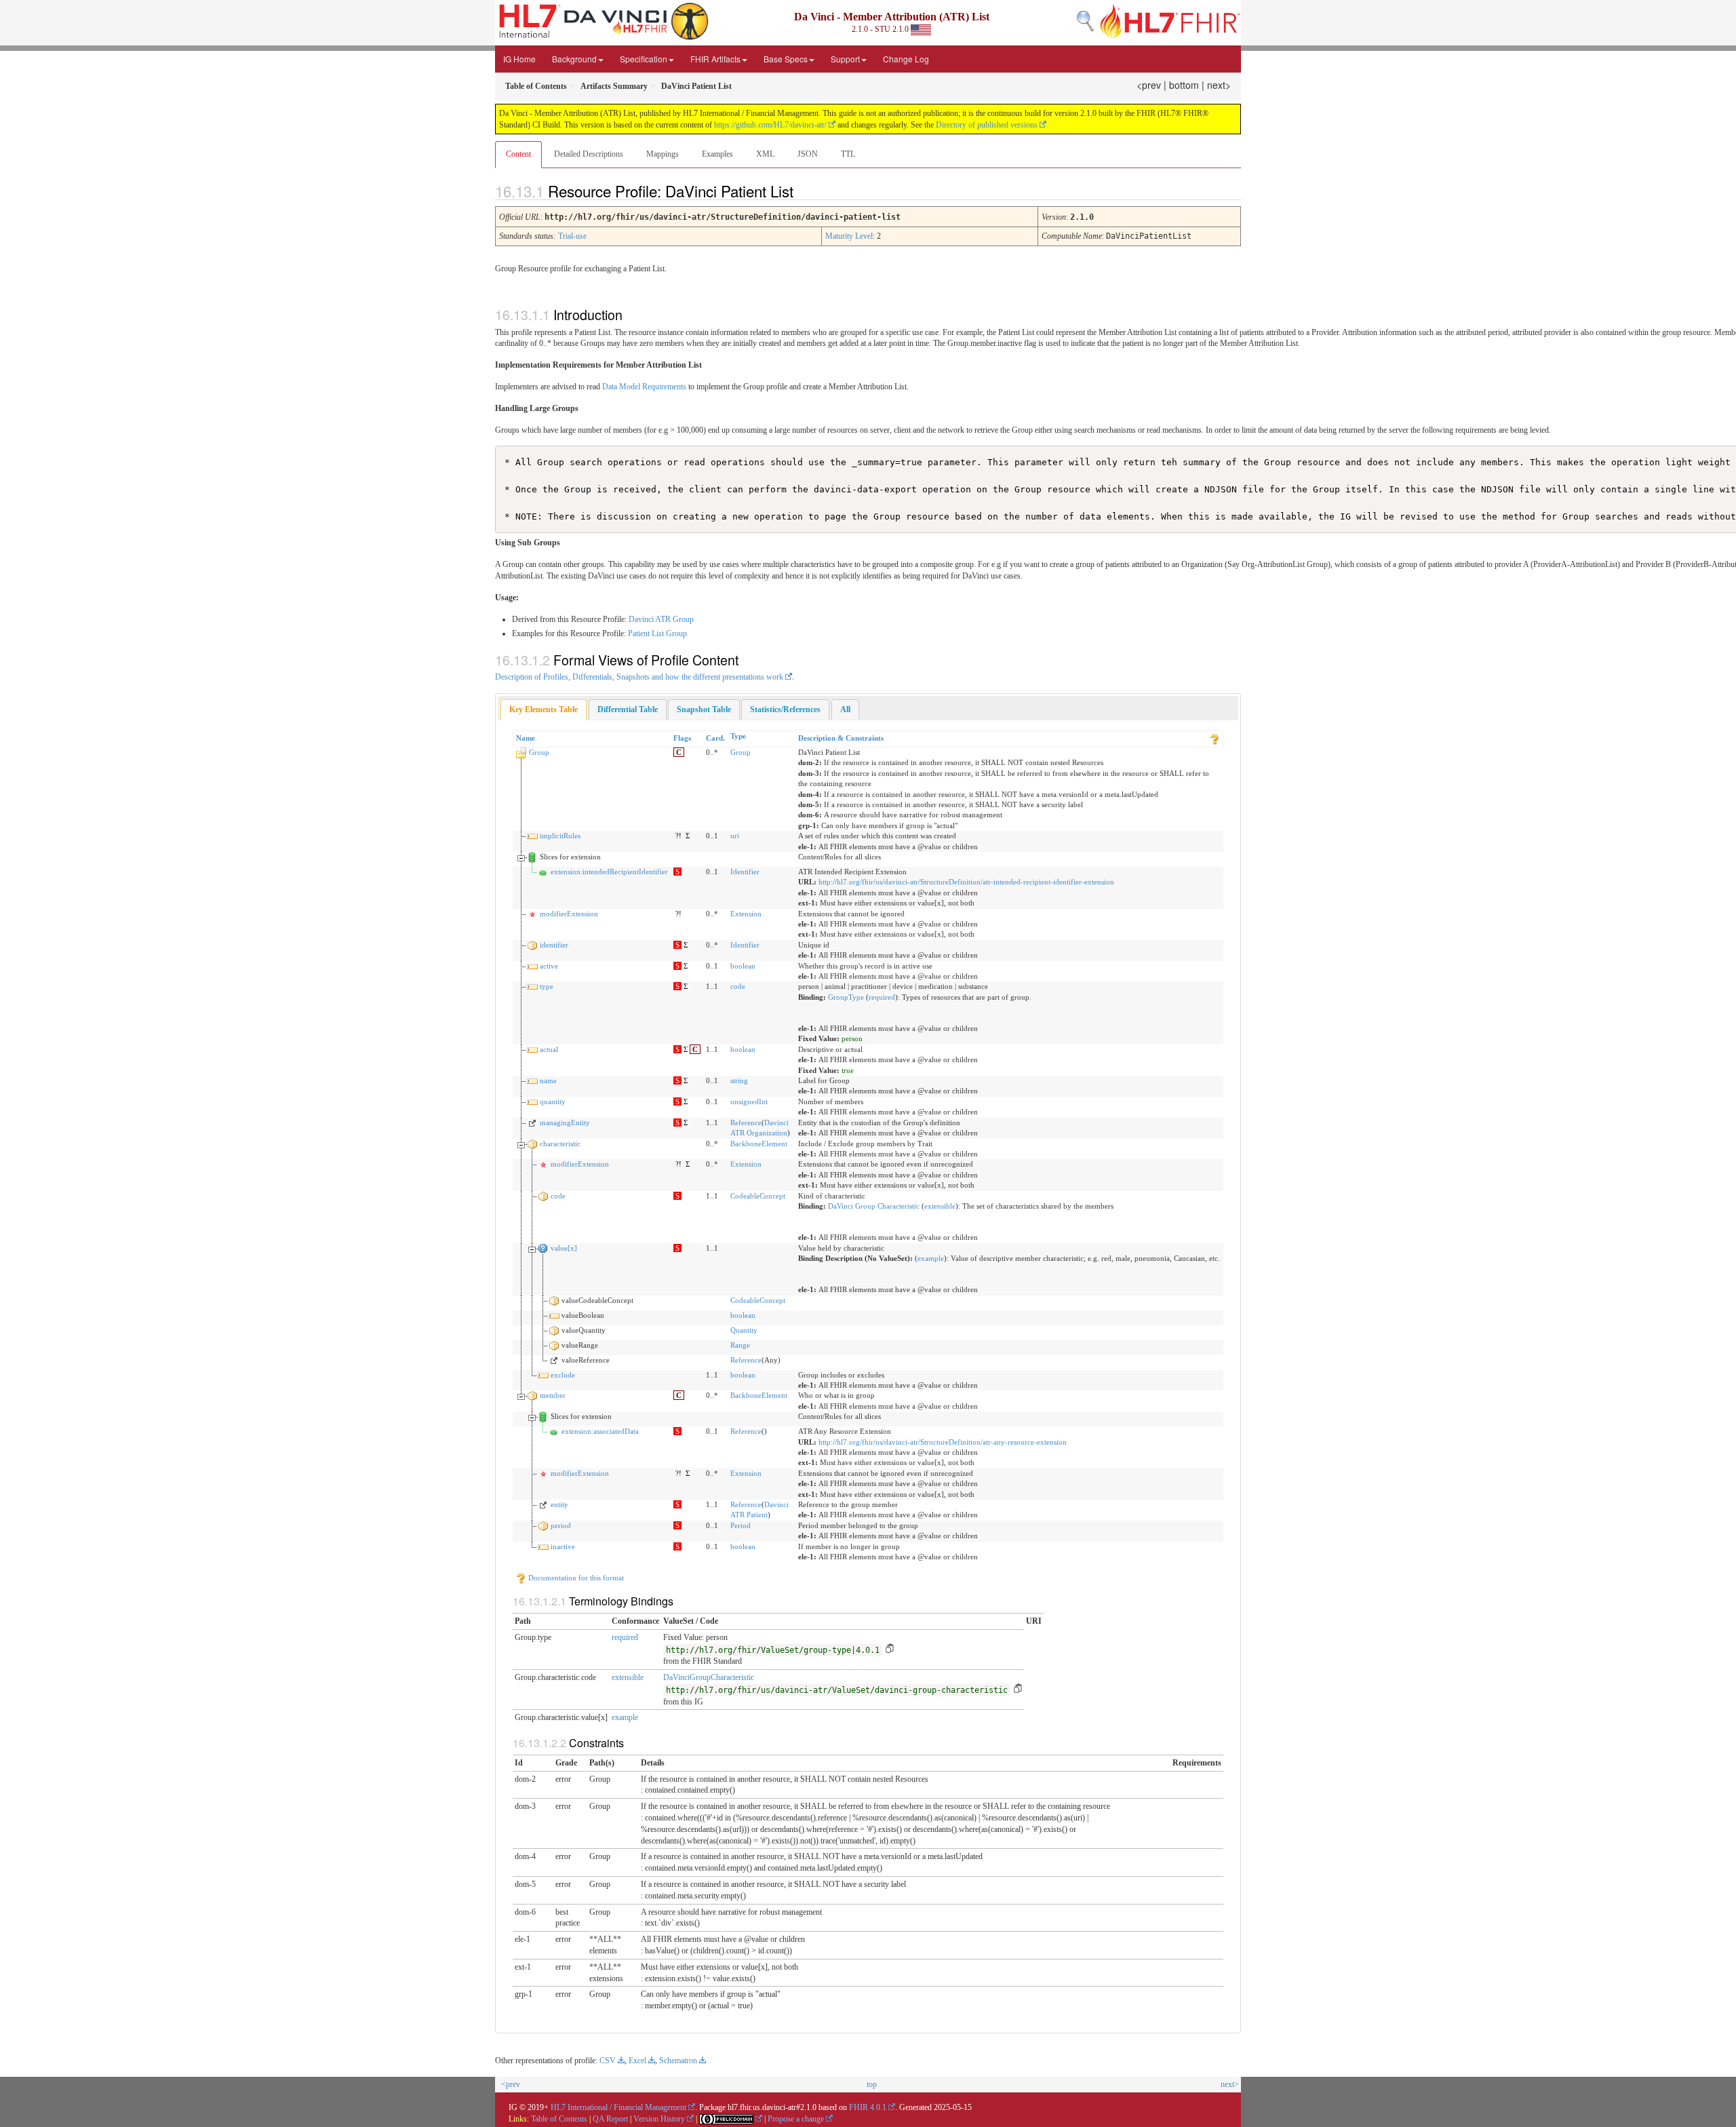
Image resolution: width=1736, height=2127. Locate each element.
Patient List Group (657, 633)
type (547, 986)
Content (518, 154)
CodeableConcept (758, 1196)
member (553, 1395)
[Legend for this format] (1215, 738)
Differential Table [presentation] (628, 709)
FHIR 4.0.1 (868, 2107)
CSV (608, 2061)
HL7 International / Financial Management (618, 2107)
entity (559, 1504)
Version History (659, 2119)
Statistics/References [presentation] (785, 709)
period (561, 1525)
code (738, 986)
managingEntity (565, 1123)
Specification (644, 59)
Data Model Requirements (644, 387)
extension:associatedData (600, 1431)
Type (738, 736)
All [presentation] (845, 709)
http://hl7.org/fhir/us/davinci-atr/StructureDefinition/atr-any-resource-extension (943, 1442)
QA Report (610, 2119)
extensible (940, 1206)
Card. (715, 738)
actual (549, 1049)
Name (526, 738)
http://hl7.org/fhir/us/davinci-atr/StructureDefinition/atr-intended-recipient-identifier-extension (966, 882)
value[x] (564, 1248)
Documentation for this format (575, 1578)
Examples (717, 154)
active (549, 966)
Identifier (745, 872)
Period (741, 1525)
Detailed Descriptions (589, 154)
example (931, 1258)
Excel (637, 2061)
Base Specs (786, 59)
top (872, 2084)
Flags (682, 738)
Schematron (678, 2061)
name (548, 1080)
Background (574, 59)
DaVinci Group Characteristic (874, 1206)
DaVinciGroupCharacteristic (709, 1677)
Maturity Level (849, 236)
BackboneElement (759, 1144)
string (739, 1080)
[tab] (544, 710)
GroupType (846, 997)
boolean (743, 966)
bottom (1184, 85)
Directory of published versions (987, 125)
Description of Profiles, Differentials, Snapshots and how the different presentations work (639, 677)
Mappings (663, 154)
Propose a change (796, 2119)
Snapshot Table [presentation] (704, 709)
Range (740, 1345)
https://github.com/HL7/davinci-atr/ (770, 125)
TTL (848, 154)
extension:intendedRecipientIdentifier (609, 872)
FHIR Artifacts (715, 59)
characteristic (560, 1144)
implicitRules (560, 836)
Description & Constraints (841, 738)
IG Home (519, 59)
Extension (746, 914)
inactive (563, 1546)
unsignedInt (749, 1101)
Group (539, 752)
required (882, 997)
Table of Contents (559, 2119)
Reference (746, 1123)
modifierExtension (569, 914)
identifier (554, 945)
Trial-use (572, 236)
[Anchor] (805, 191)
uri (735, 836)
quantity (553, 1101)
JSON (808, 154)
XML (765, 154)
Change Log (906, 59)
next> (1219, 85)
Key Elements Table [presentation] (544, 709)
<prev (1149, 85)
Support (845, 59)
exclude (563, 1375)
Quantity (744, 1330)
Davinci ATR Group (661, 619)
